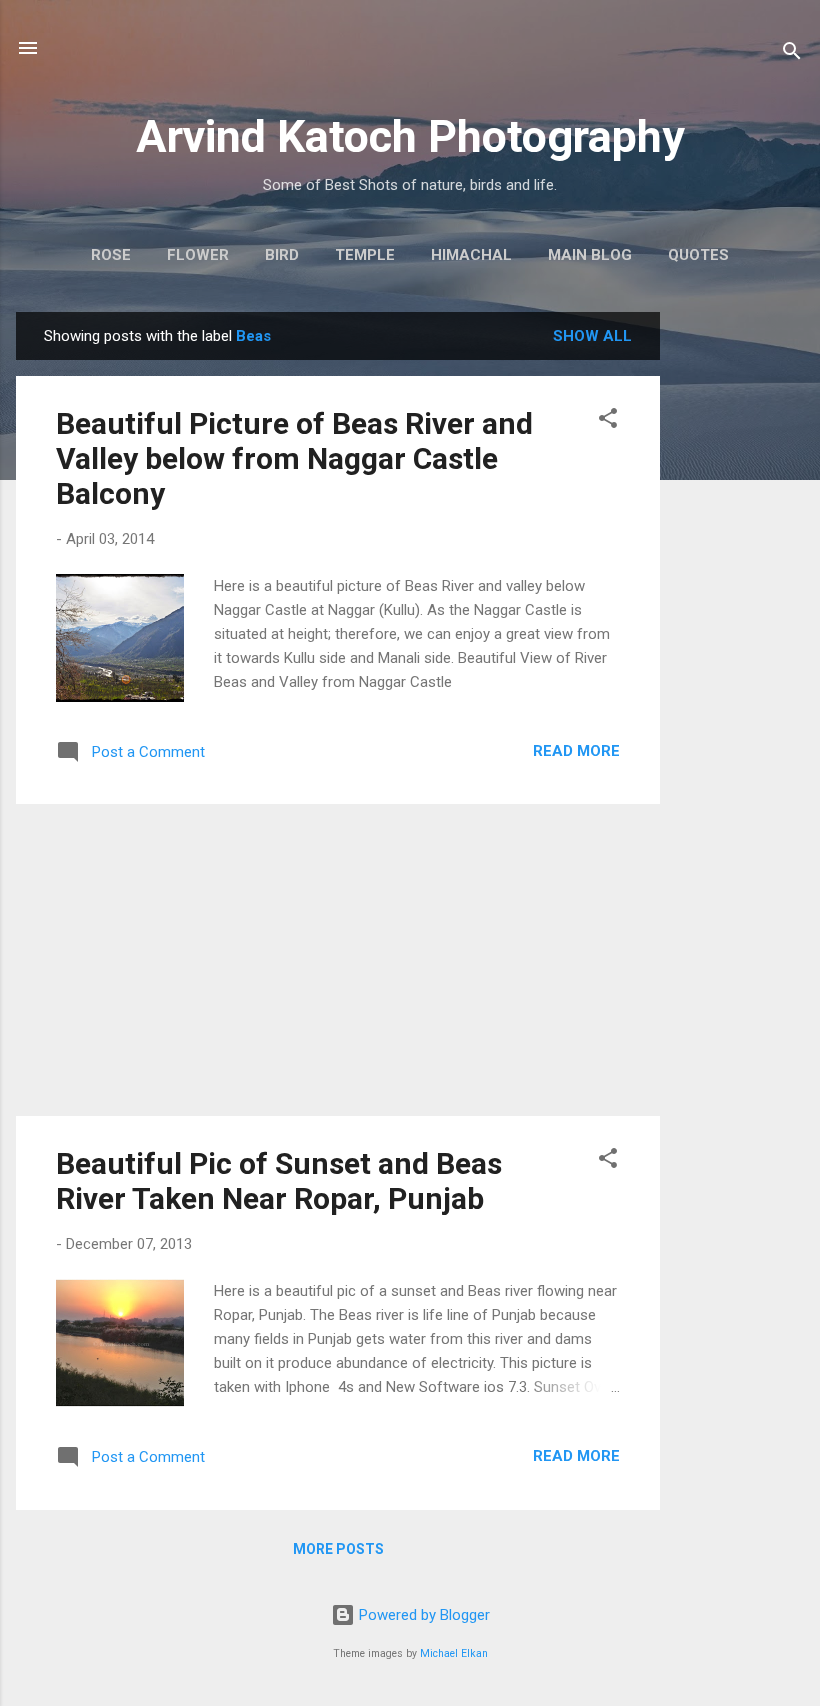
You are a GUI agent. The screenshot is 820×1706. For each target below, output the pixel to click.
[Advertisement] (740, 612)
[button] (608, 421)
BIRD (282, 255)
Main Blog (590, 255)
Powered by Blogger (422, 1615)
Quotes (698, 255)
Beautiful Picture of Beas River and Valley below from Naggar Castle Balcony (294, 458)
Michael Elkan (454, 1653)
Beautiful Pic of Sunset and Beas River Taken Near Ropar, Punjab (279, 1181)
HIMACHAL (471, 255)
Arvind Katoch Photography (410, 136)
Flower (198, 255)
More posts (338, 1549)
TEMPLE (365, 255)
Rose (111, 255)
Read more (576, 751)
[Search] (792, 54)
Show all (592, 336)
